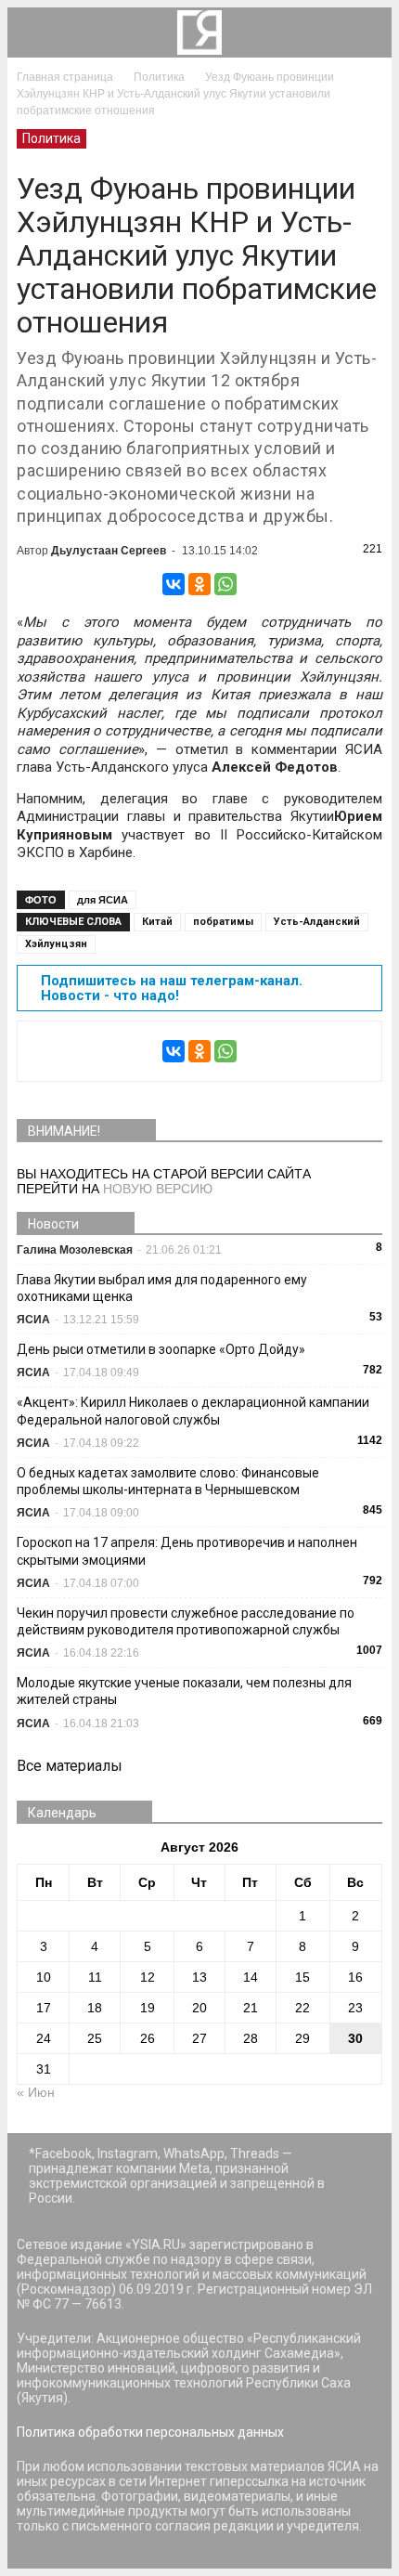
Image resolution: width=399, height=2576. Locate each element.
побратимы (223, 922)
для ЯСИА (103, 900)
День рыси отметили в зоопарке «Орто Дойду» (161, 1349)
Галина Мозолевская (75, 1250)
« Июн (36, 2092)
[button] (366, 33)
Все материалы (70, 1766)
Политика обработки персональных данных (150, 2432)
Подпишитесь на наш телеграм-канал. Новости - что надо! (172, 988)
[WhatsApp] (225, 584)
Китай (157, 922)
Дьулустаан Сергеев (109, 551)
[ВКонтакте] (174, 584)
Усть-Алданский (317, 922)
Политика (51, 138)
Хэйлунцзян (56, 944)
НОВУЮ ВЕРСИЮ (158, 1189)
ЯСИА (33, 1320)
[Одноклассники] (199, 584)
